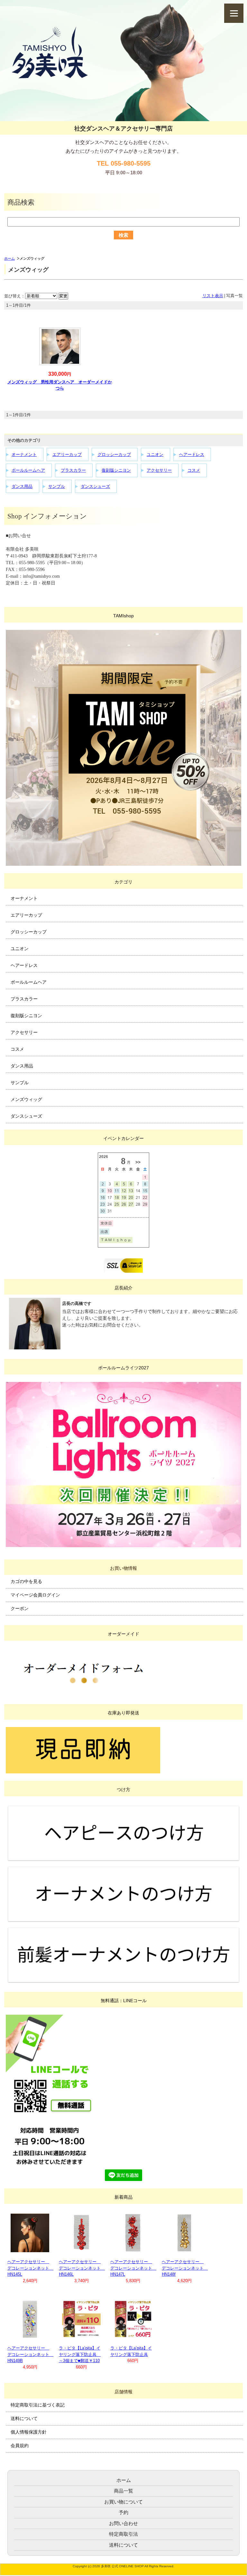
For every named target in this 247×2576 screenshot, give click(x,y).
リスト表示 (213, 296)
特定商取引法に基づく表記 (38, 2405)
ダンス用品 (22, 486)
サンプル (57, 486)
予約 (123, 2512)
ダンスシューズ (95, 486)
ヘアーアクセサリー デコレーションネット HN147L (133, 2268)
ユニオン (155, 454)
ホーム (9, 258)
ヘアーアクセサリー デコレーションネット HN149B (30, 2354)
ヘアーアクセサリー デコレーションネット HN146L (82, 2268)
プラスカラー (73, 470)
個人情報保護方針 (29, 2432)
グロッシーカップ (114, 454)
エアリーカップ (67, 454)
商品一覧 (123, 2491)
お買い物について (123, 2502)
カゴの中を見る (26, 1581)
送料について (24, 2418)
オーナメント (24, 454)
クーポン (20, 1608)
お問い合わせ (123, 2523)
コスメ (194, 470)
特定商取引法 (123, 2534)
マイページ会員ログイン (35, 1595)
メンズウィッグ (26, 1099)
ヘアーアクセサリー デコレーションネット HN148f (185, 2268)
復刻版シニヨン (116, 470)
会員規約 (20, 2446)
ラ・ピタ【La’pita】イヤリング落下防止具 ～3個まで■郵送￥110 (80, 2354)
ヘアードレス (192, 454)
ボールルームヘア (28, 470)
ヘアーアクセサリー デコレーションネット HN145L (30, 2268)
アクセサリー (159, 470)
